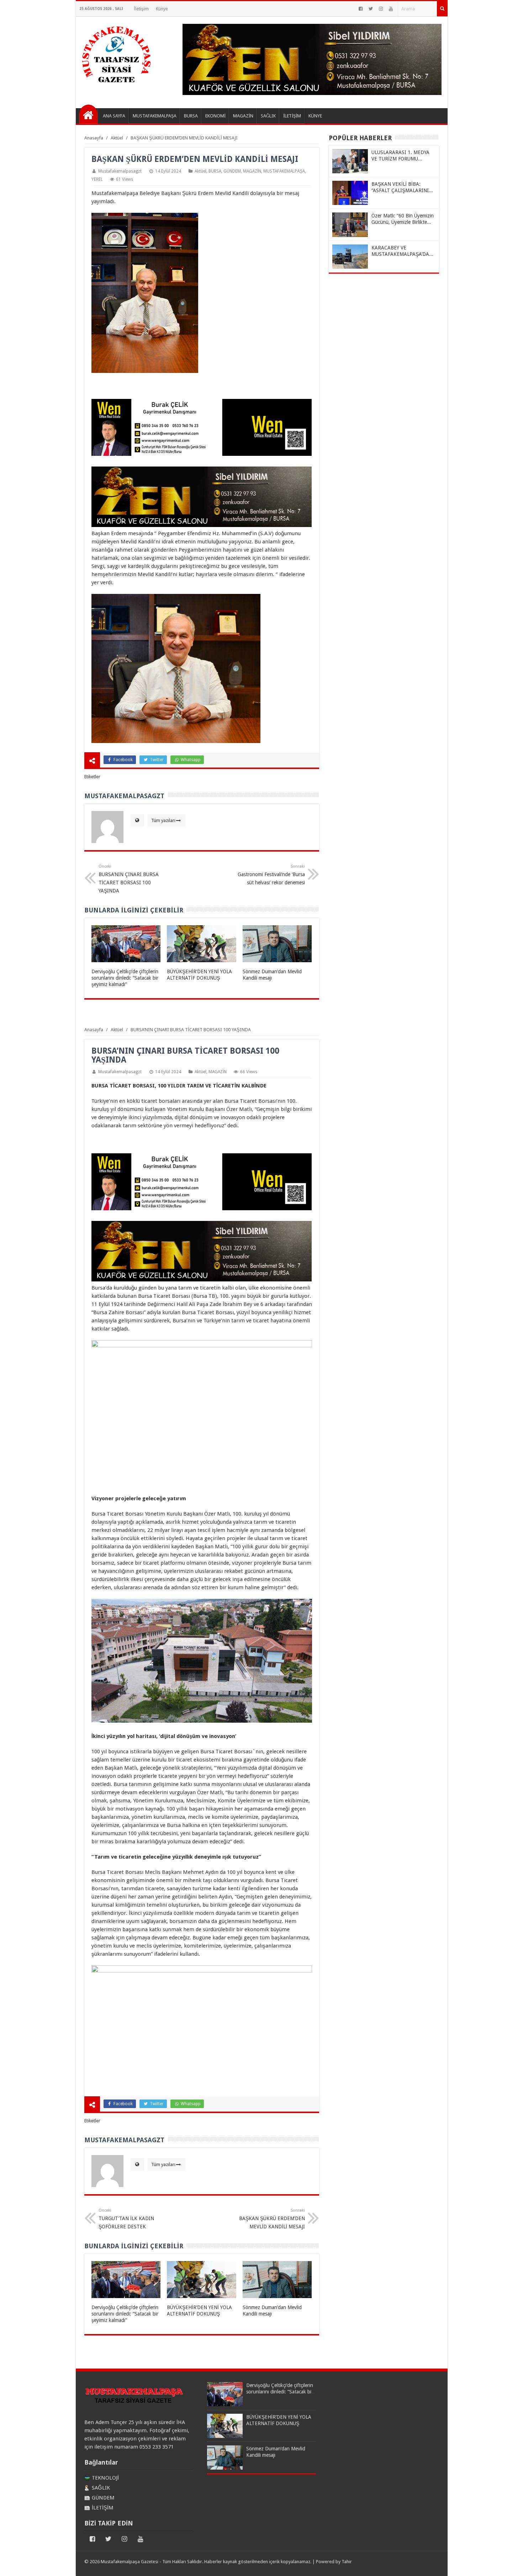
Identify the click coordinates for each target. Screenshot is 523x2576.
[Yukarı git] (509, 2564)
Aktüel (200, 171)
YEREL (97, 179)
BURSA (215, 171)
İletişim (141, 9)
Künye (162, 9)
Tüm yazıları (163, 820)
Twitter (156, 760)
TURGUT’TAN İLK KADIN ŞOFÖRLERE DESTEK (126, 2219)
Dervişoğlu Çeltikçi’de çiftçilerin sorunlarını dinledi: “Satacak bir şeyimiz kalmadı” (125, 978)
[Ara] (442, 9)
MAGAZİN (252, 171)
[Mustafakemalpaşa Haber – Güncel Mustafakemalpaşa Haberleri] (117, 86)
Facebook (123, 760)
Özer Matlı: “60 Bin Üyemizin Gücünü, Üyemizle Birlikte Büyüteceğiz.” (403, 222)
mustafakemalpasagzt (120, 171)
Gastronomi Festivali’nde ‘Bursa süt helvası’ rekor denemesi (271, 875)
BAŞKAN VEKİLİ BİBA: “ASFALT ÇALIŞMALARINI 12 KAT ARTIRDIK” (400, 190)
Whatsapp (190, 760)
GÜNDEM (232, 171)
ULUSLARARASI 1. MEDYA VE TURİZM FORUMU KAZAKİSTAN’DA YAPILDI (400, 159)
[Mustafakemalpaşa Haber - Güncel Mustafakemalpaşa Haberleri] (88, 114)
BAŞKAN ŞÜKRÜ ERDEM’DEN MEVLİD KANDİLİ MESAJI (272, 2219)
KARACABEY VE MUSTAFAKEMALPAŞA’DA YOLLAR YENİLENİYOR (400, 254)
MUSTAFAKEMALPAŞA (284, 171)
